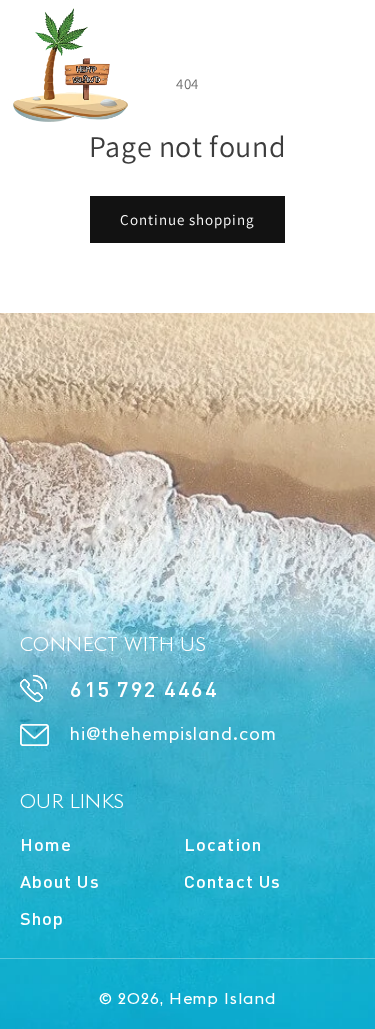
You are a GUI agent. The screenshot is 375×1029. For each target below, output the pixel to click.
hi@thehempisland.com (173, 734)
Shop (42, 918)
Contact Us (232, 881)
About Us (60, 881)
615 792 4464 (144, 688)
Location (223, 844)
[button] (338, 47)
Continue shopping (187, 219)
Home (46, 844)
